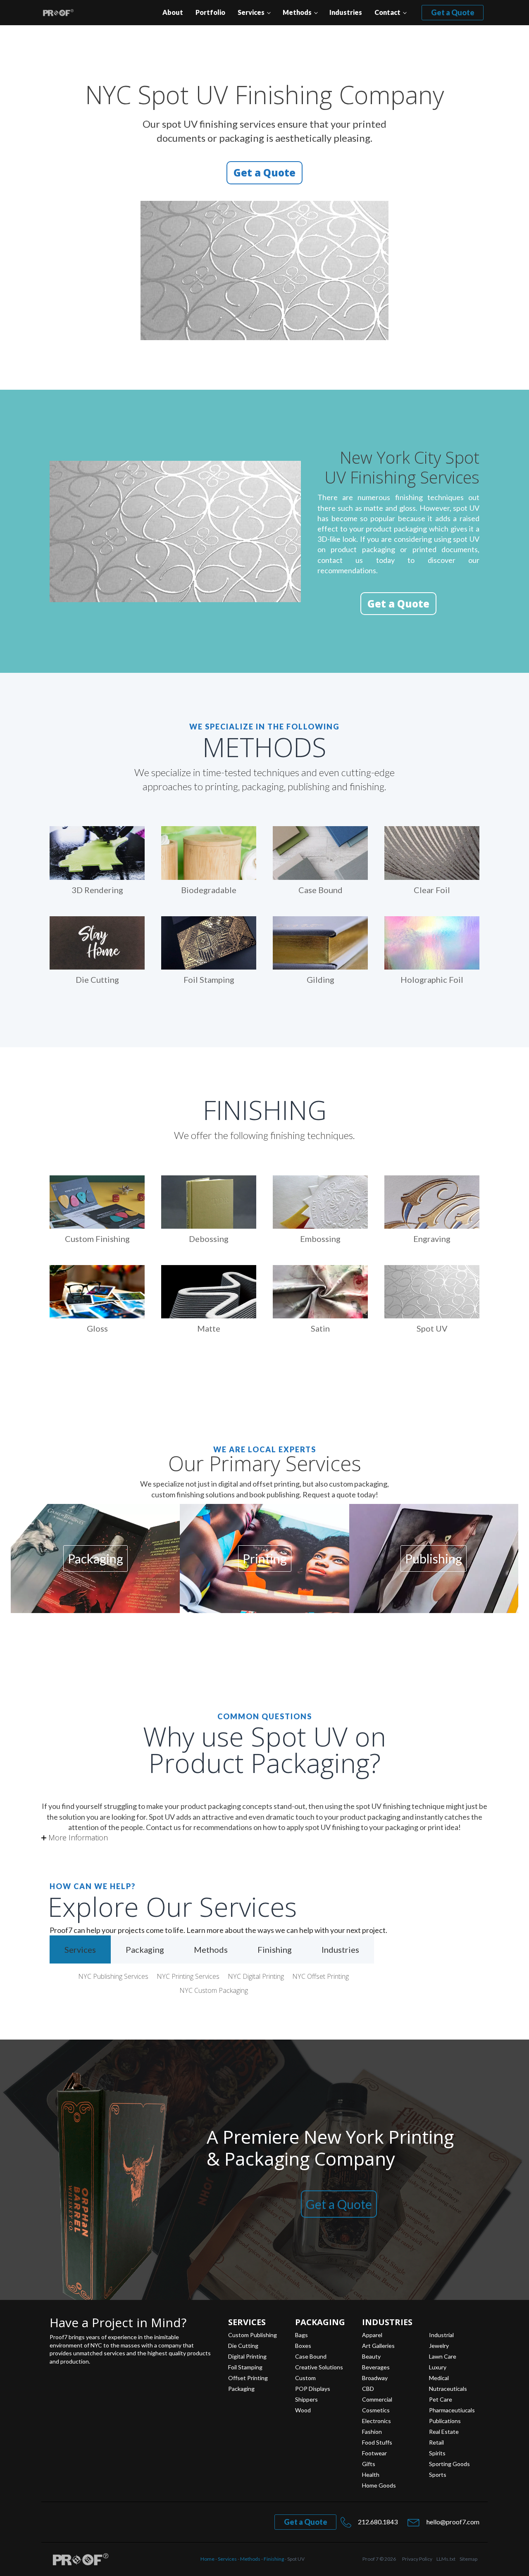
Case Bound (320, 890)
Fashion (372, 2432)
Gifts (369, 2464)
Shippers (306, 2400)
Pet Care (441, 2400)
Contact (387, 12)
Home (207, 2559)
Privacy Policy (417, 2559)
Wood (303, 2410)
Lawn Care (443, 2357)
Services (251, 12)
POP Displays (313, 2389)
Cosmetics (376, 2410)
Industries (346, 12)
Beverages (376, 2367)
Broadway (375, 2378)
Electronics (376, 2421)
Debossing (209, 1239)
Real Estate (444, 2432)
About (173, 12)
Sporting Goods (449, 2464)
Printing (265, 1558)
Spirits (437, 2453)
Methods (297, 12)
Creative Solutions (319, 2367)
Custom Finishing (97, 1239)
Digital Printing (247, 2357)
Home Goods (379, 2485)
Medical (439, 2378)
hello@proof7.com (453, 2522)
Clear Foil (432, 890)
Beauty (371, 2357)
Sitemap (468, 2559)
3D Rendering (97, 890)
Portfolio (210, 12)
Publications (445, 2421)
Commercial (377, 2400)
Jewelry (439, 2346)
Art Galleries (378, 2346)
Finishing (274, 2559)
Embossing (320, 1239)
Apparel (372, 2335)
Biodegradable (209, 890)
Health (371, 2475)
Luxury (438, 2367)
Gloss (97, 1328)
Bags (301, 2335)
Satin (320, 1328)
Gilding (320, 979)
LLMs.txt (446, 2559)
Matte (209, 1328)
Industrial (441, 2335)
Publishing (434, 1558)
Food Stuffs (377, 2443)
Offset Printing (248, 2378)
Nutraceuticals (448, 2389)
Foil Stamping (209, 979)
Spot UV (432, 1328)
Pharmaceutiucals (452, 2410)
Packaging (95, 1558)
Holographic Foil (432, 979)
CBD (368, 2389)
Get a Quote (453, 12)
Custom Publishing (253, 2335)
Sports (438, 2475)
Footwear (374, 2453)
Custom (305, 2378)
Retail (436, 2443)
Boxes (303, 2346)
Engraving (432, 1239)
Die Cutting (97, 979)
